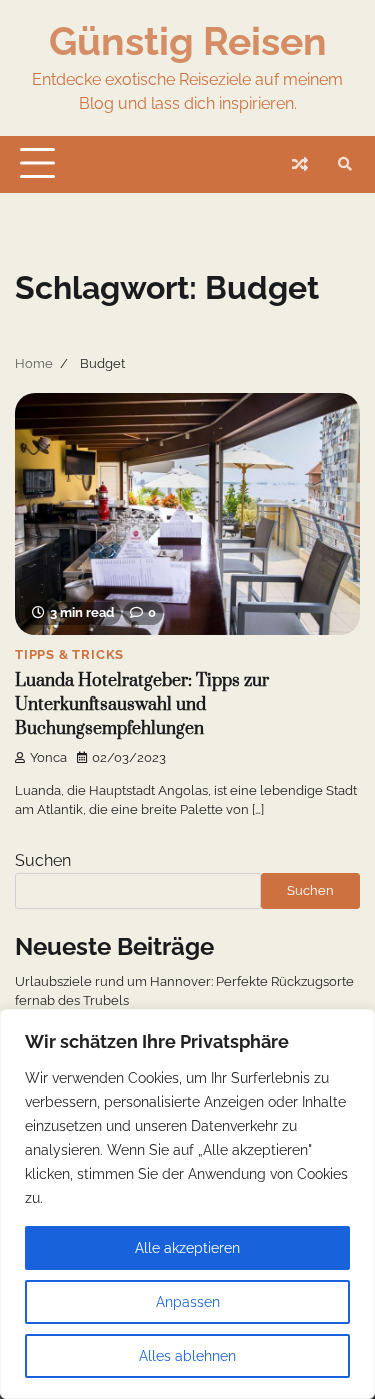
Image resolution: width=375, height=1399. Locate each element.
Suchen (43, 860)
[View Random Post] (300, 164)
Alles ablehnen (187, 1356)
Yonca (48, 757)
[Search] (345, 164)
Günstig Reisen (188, 41)
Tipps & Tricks (69, 654)
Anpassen (188, 1302)
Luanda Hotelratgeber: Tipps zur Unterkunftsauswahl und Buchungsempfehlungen (142, 705)
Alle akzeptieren (187, 1248)
